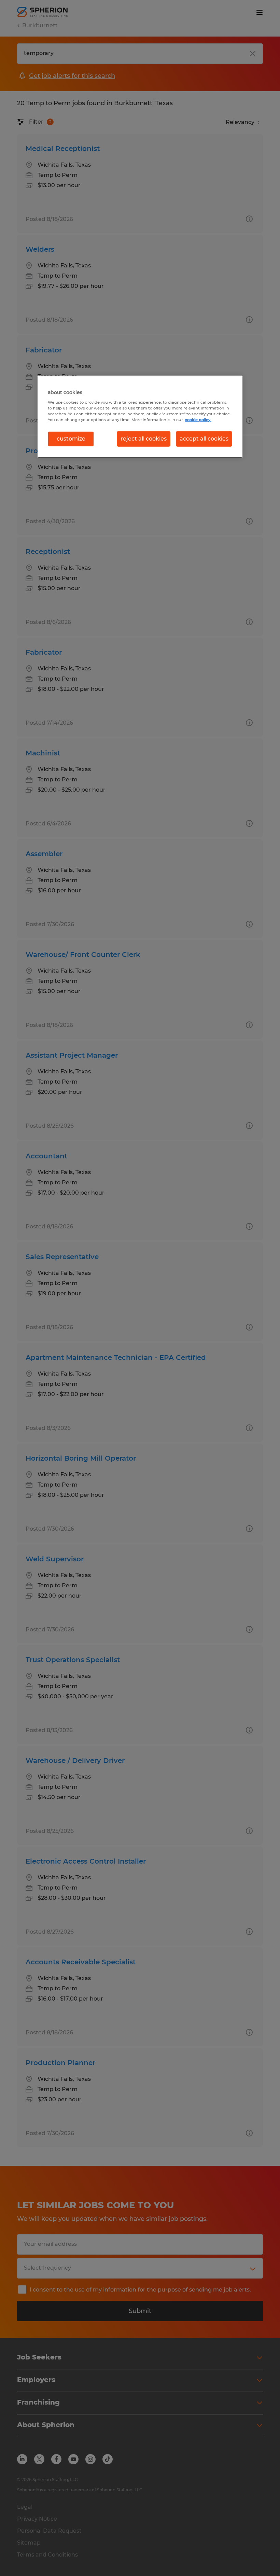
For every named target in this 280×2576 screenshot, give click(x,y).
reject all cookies (144, 439)
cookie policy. (198, 420)
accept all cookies (204, 439)
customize (71, 439)
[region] (140, 417)
